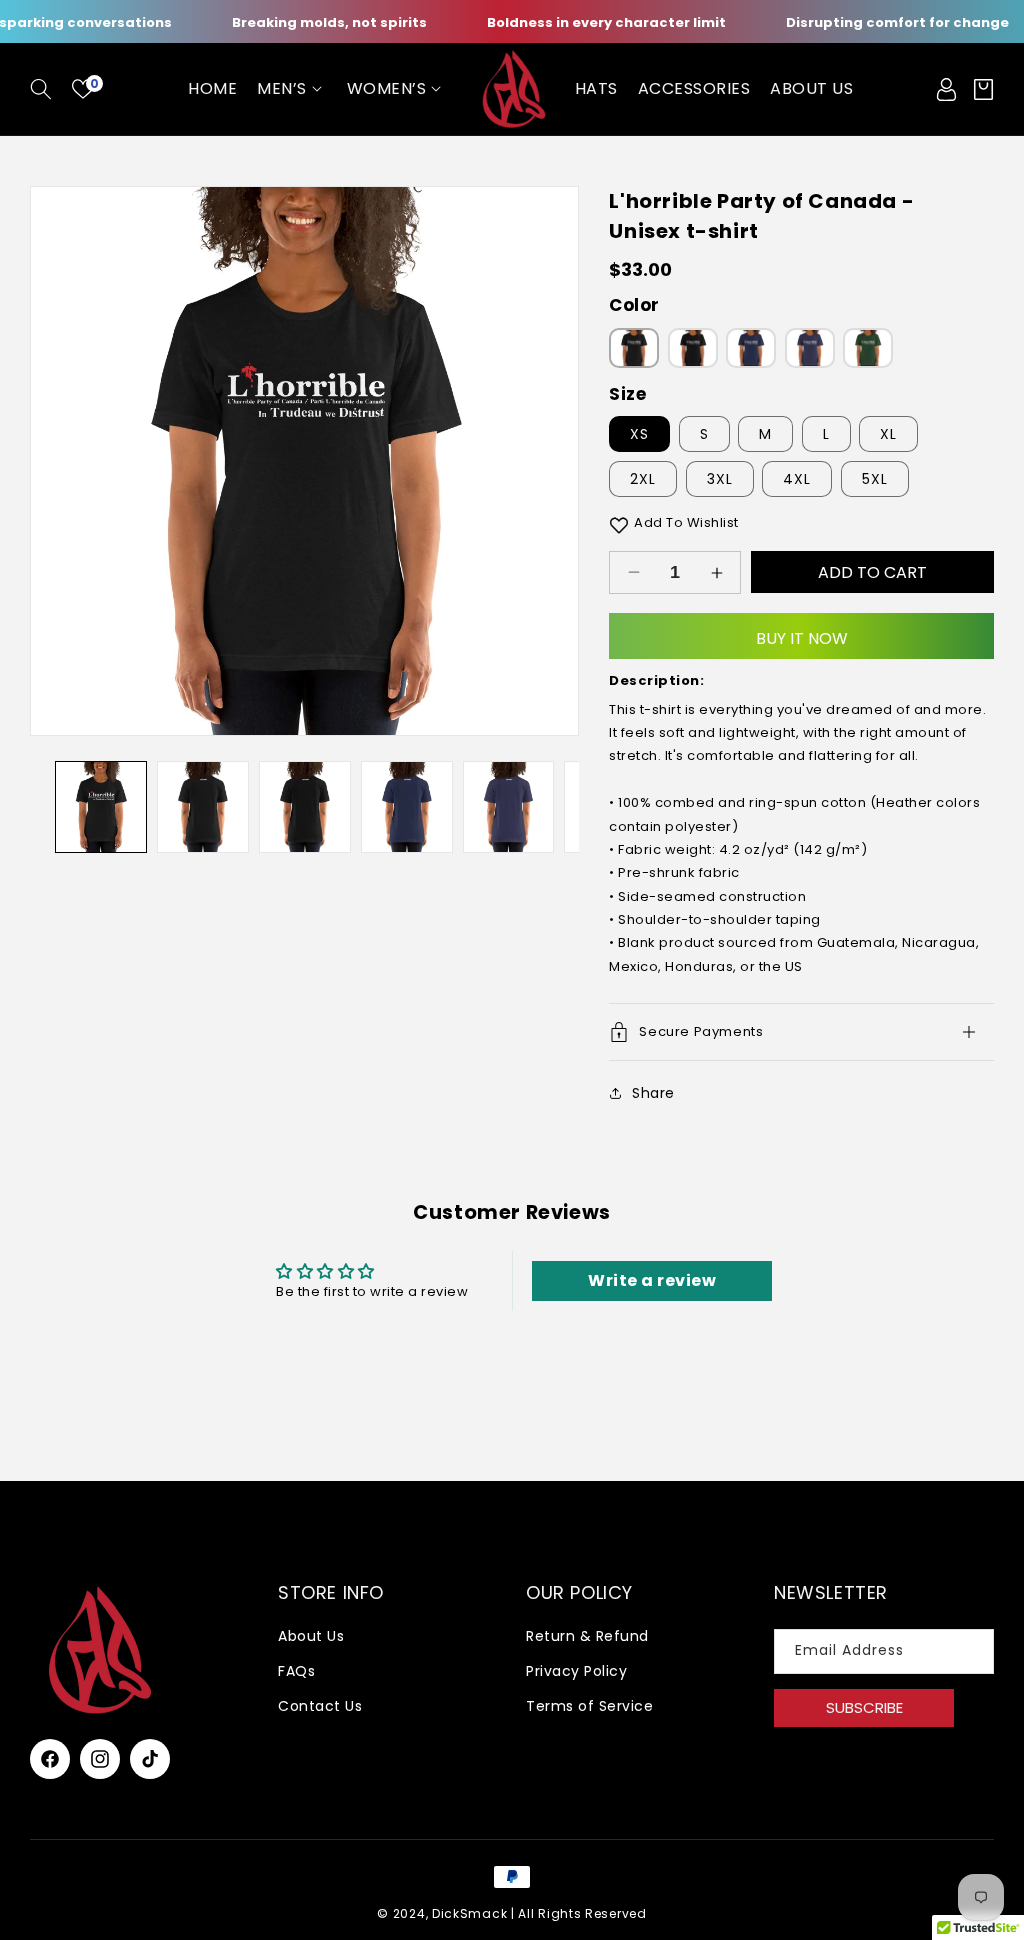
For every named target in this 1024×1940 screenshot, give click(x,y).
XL (888, 434)
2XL (643, 479)
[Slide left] (60, 461)
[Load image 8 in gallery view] (509, 807)
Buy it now (802, 638)
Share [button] (653, 1093)
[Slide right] (549, 461)
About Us (311, 1636)
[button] (41, 89)
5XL (875, 479)
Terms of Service (589, 1706)
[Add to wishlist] (619, 523)
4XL (797, 479)
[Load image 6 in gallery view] (407, 807)
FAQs (296, 1671)
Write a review (652, 1280)
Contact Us (320, 1706)
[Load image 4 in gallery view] (305, 807)
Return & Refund (587, 1636)
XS (639, 434)
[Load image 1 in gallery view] (101, 807)
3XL (720, 479)
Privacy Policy (576, 1671)
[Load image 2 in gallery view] (203, 807)
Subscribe (864, 1707)
